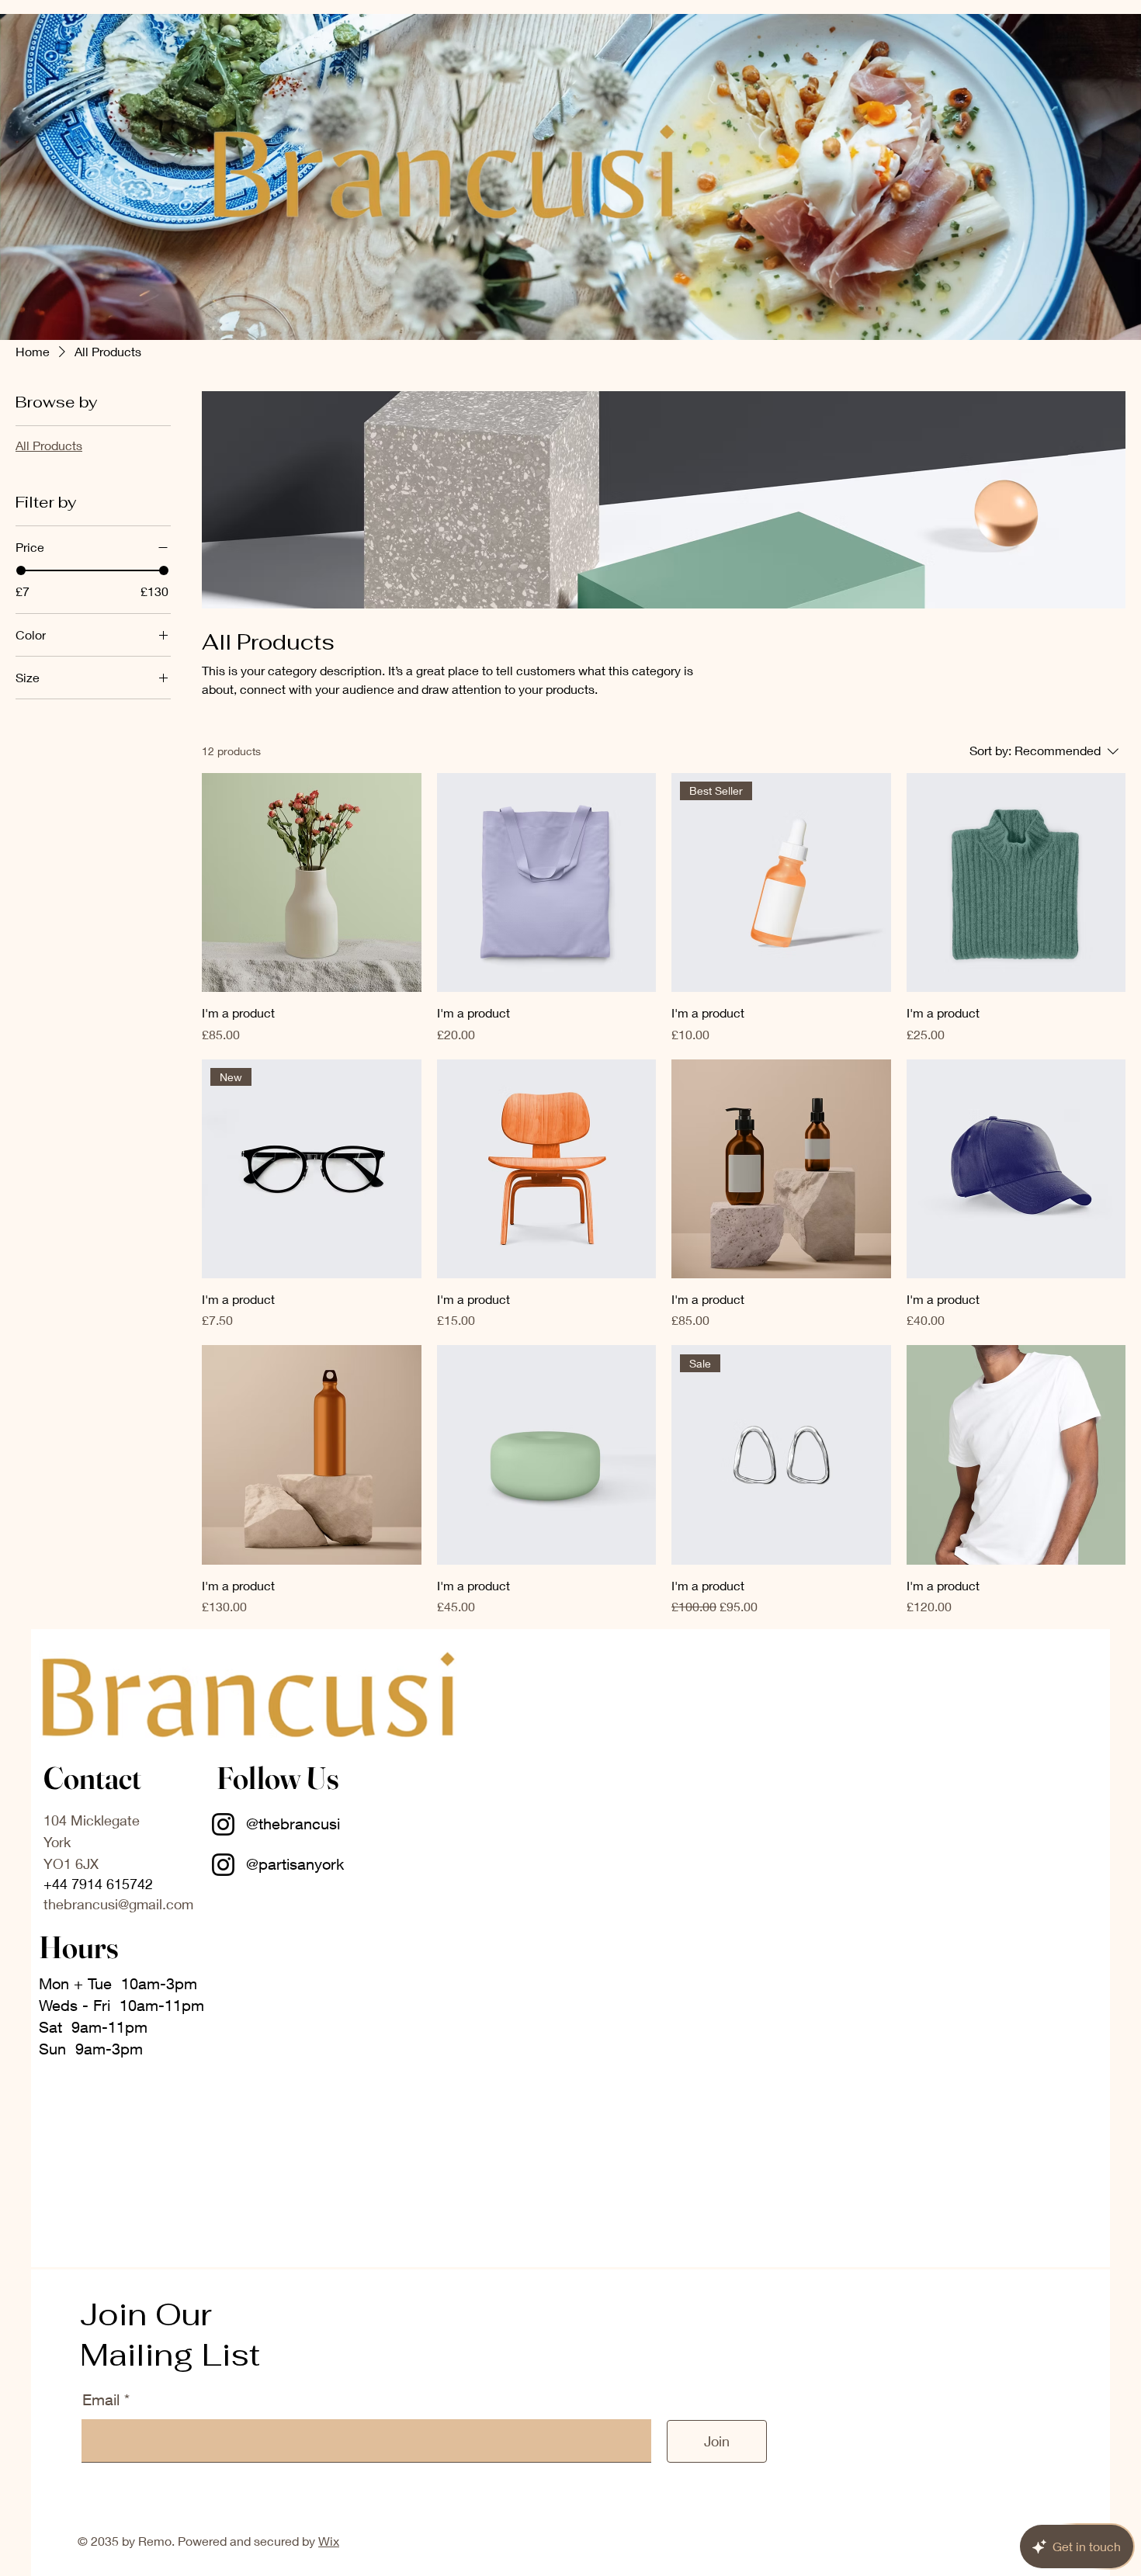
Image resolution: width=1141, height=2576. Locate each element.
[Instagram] (223, 1824)
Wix (329, 2541)
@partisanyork (295, 1864)
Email (103, 2400)
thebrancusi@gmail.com (118, 1904)
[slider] (21, 570)
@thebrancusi (295, 1824)
